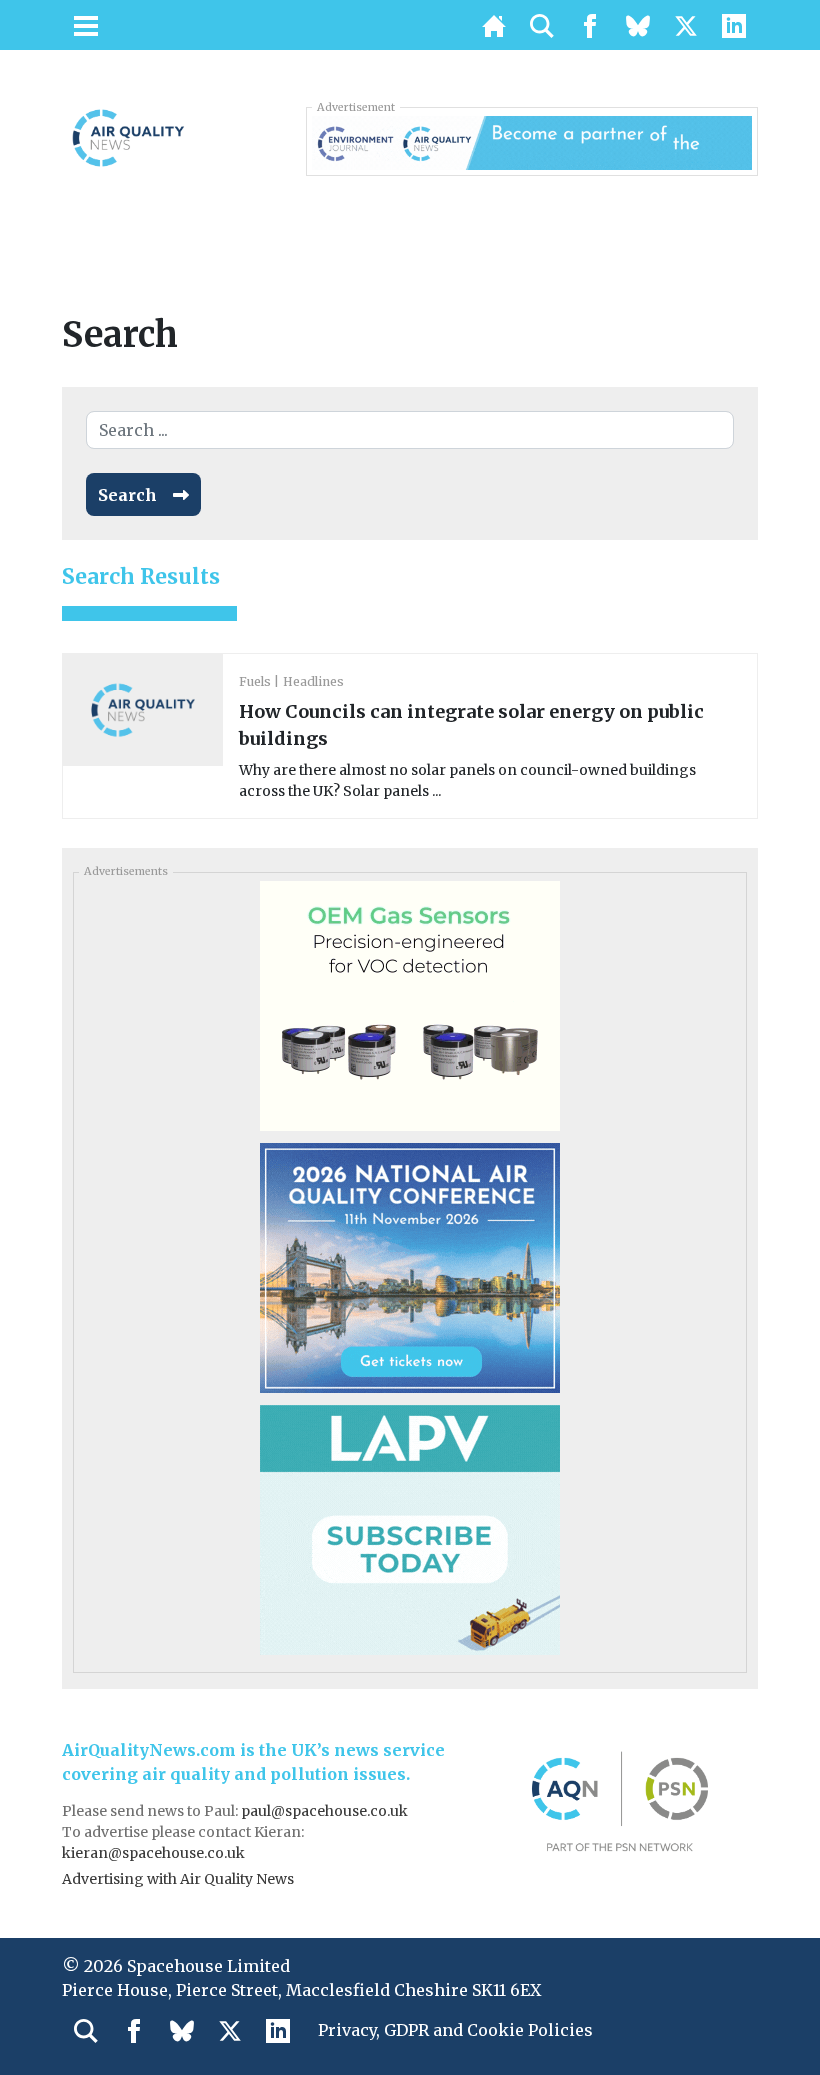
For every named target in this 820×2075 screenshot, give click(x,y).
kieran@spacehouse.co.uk (153, 1853)
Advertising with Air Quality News (178, 1879)
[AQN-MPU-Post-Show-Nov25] (410, 1005)
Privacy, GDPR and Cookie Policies (455, 2030)
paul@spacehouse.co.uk (326, 1811)
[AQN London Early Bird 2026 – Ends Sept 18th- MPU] (410, 1267)
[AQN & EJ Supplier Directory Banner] (532, 141)
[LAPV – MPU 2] (410, 1529)
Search (127, 495)
